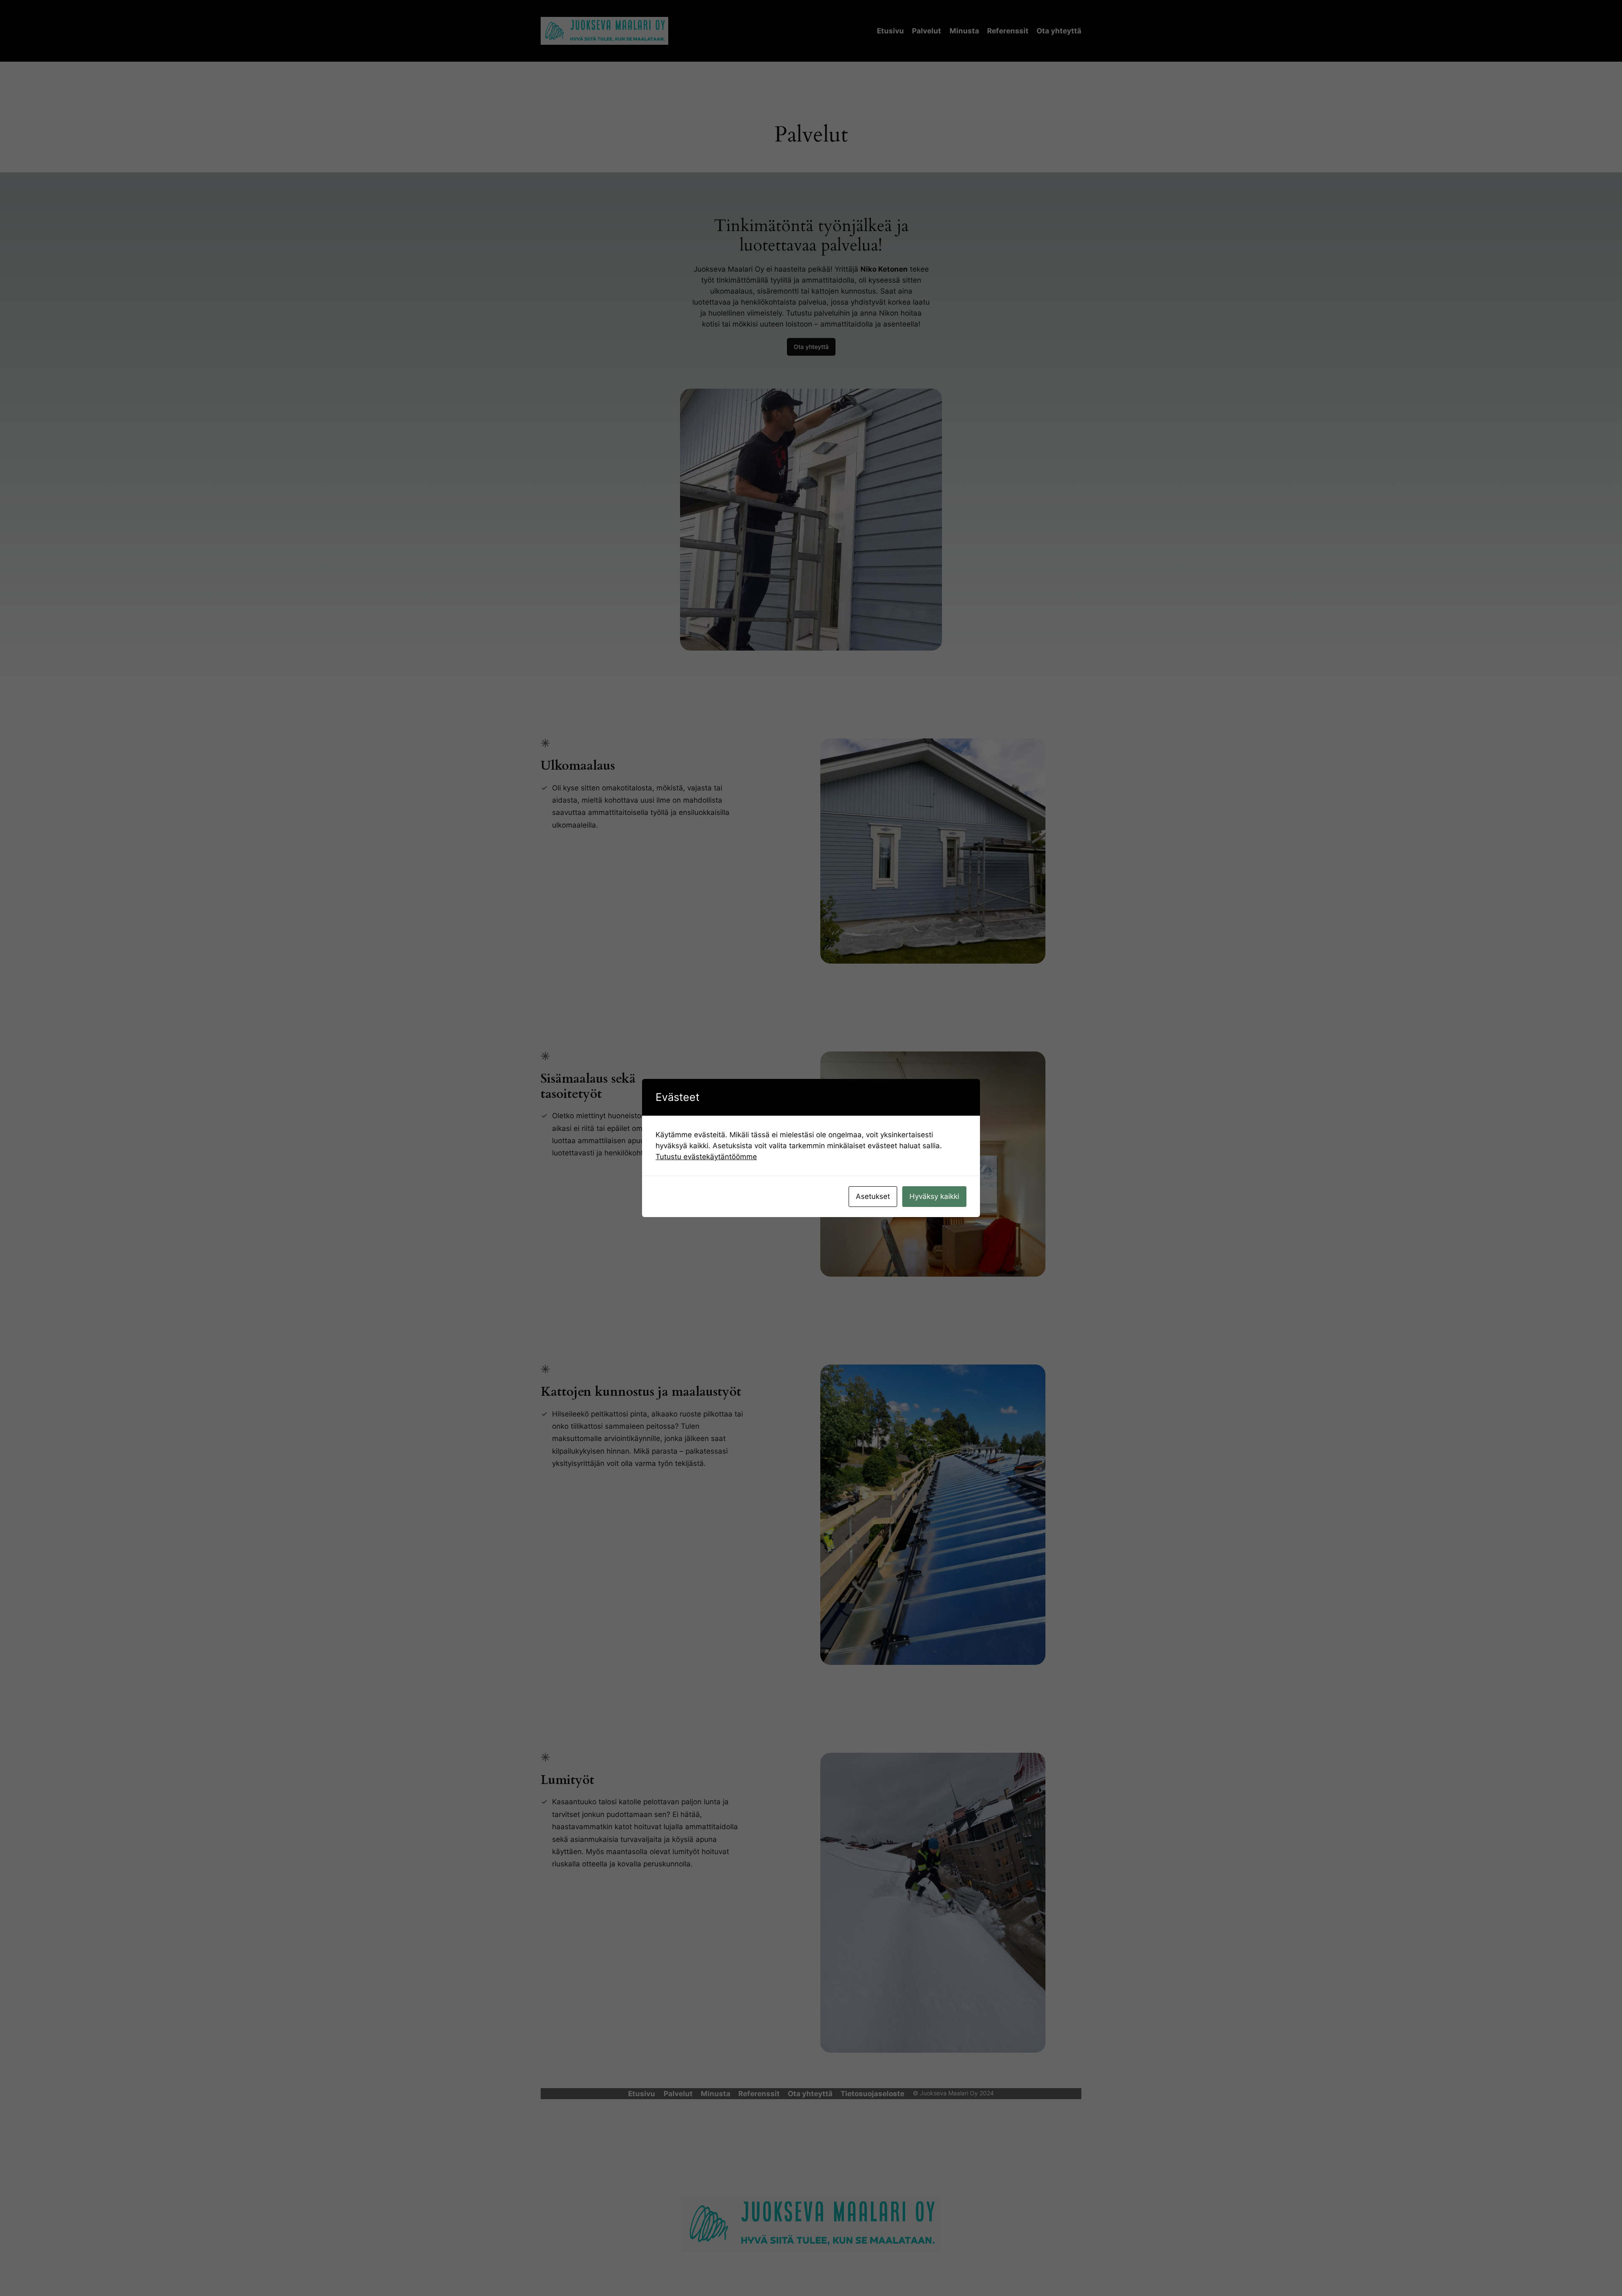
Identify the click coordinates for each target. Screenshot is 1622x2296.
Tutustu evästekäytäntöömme (706, 1157)
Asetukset (873, 1196)
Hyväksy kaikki (934, 1196)
